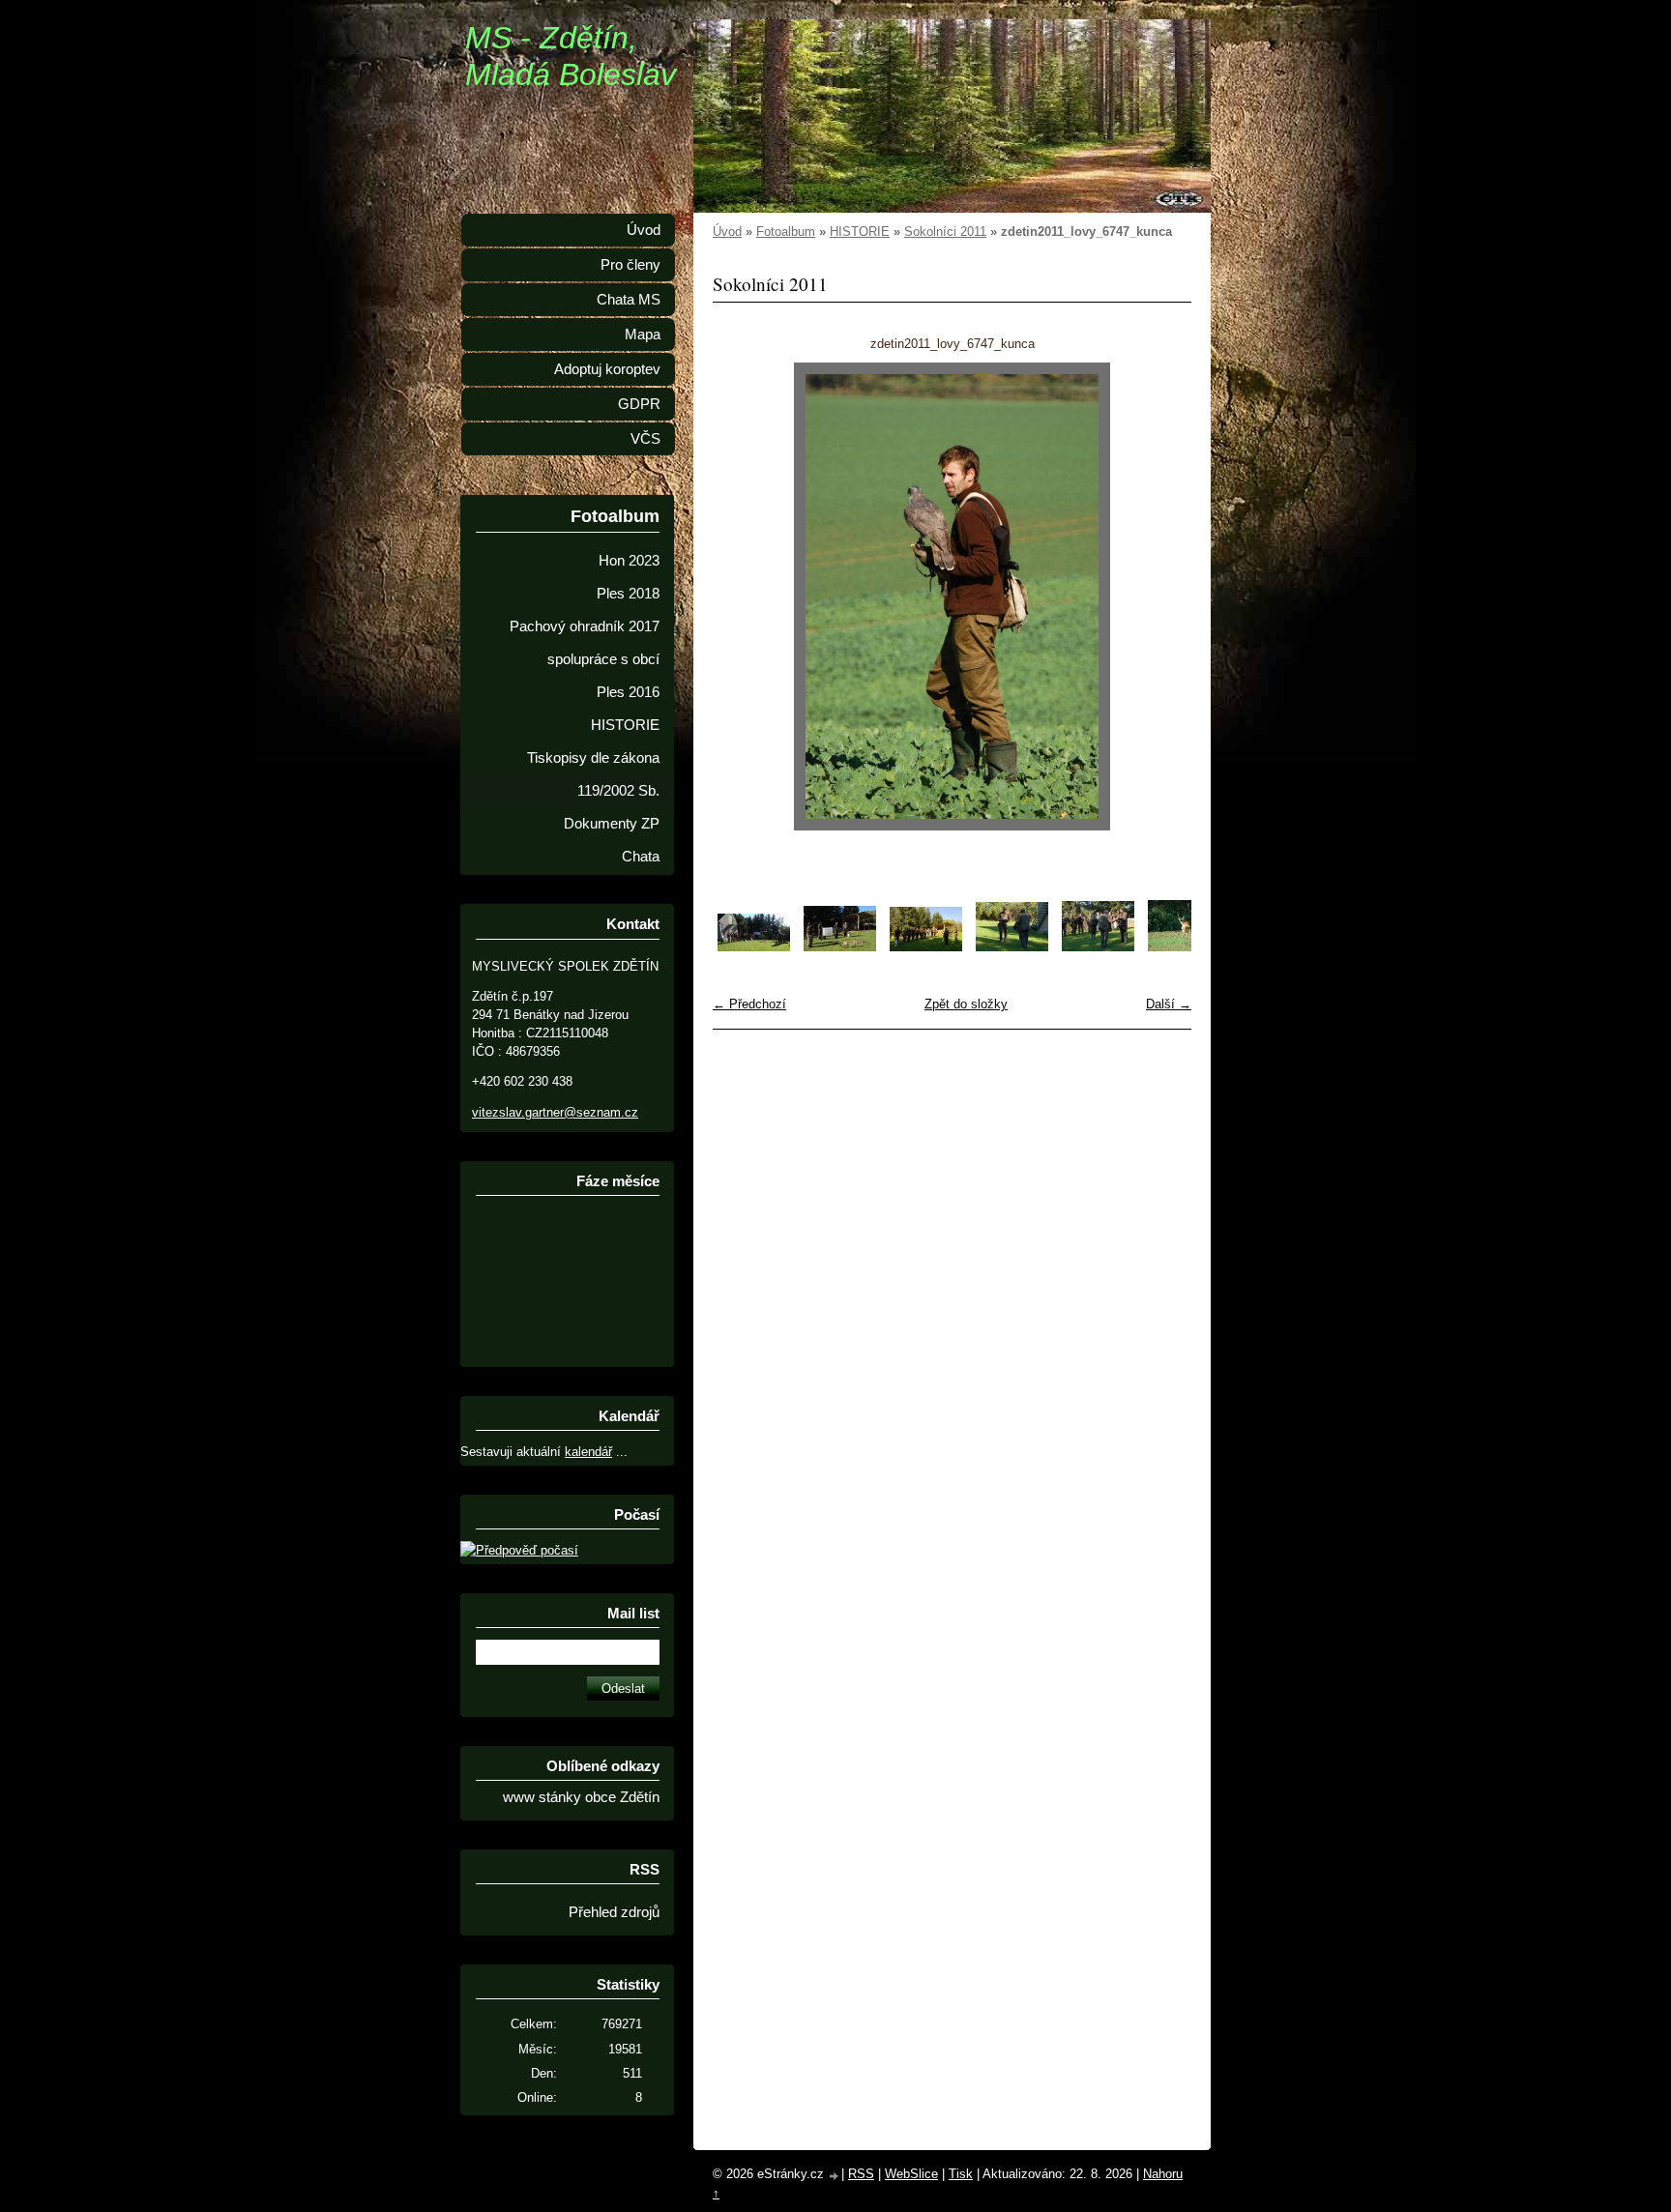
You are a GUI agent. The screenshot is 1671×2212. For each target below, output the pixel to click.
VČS (645, 439)
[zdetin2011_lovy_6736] (1184, 947)
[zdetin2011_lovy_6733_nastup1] (1098, 947)
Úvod (727, 232)
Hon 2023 (629, 561)
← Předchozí (749, 1004)
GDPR (639, 404)
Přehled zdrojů (614, 1912)
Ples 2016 (628, 692)
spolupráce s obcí (603, 659)
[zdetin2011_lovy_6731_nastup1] (1012, 947)
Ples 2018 (628, 594)
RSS (861, 2174)
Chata (641, 857)
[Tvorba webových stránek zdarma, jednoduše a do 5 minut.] (835, 2176)
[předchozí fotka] (744, 597)
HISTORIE (860, 232)
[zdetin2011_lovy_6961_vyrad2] (754, 947)
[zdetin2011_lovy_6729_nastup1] (926, 947)
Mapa (643, 335)
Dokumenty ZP (612, 824)
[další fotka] (1160, 597)
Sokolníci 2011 (945, 232)
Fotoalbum (786, 232)
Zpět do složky (966, 1004)
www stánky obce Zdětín (581, 1797)
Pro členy (630, 265)
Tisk (961, 2174)
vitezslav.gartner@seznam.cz (555, 1112)
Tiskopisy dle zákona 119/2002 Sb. (593, 774)
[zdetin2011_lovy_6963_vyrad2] (840, 947)
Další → (1169, 1004)
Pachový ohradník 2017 (585, 626)
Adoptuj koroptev (607, 369)
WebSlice (911, 2174)
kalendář (588, 1452)
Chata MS (629, 300)
